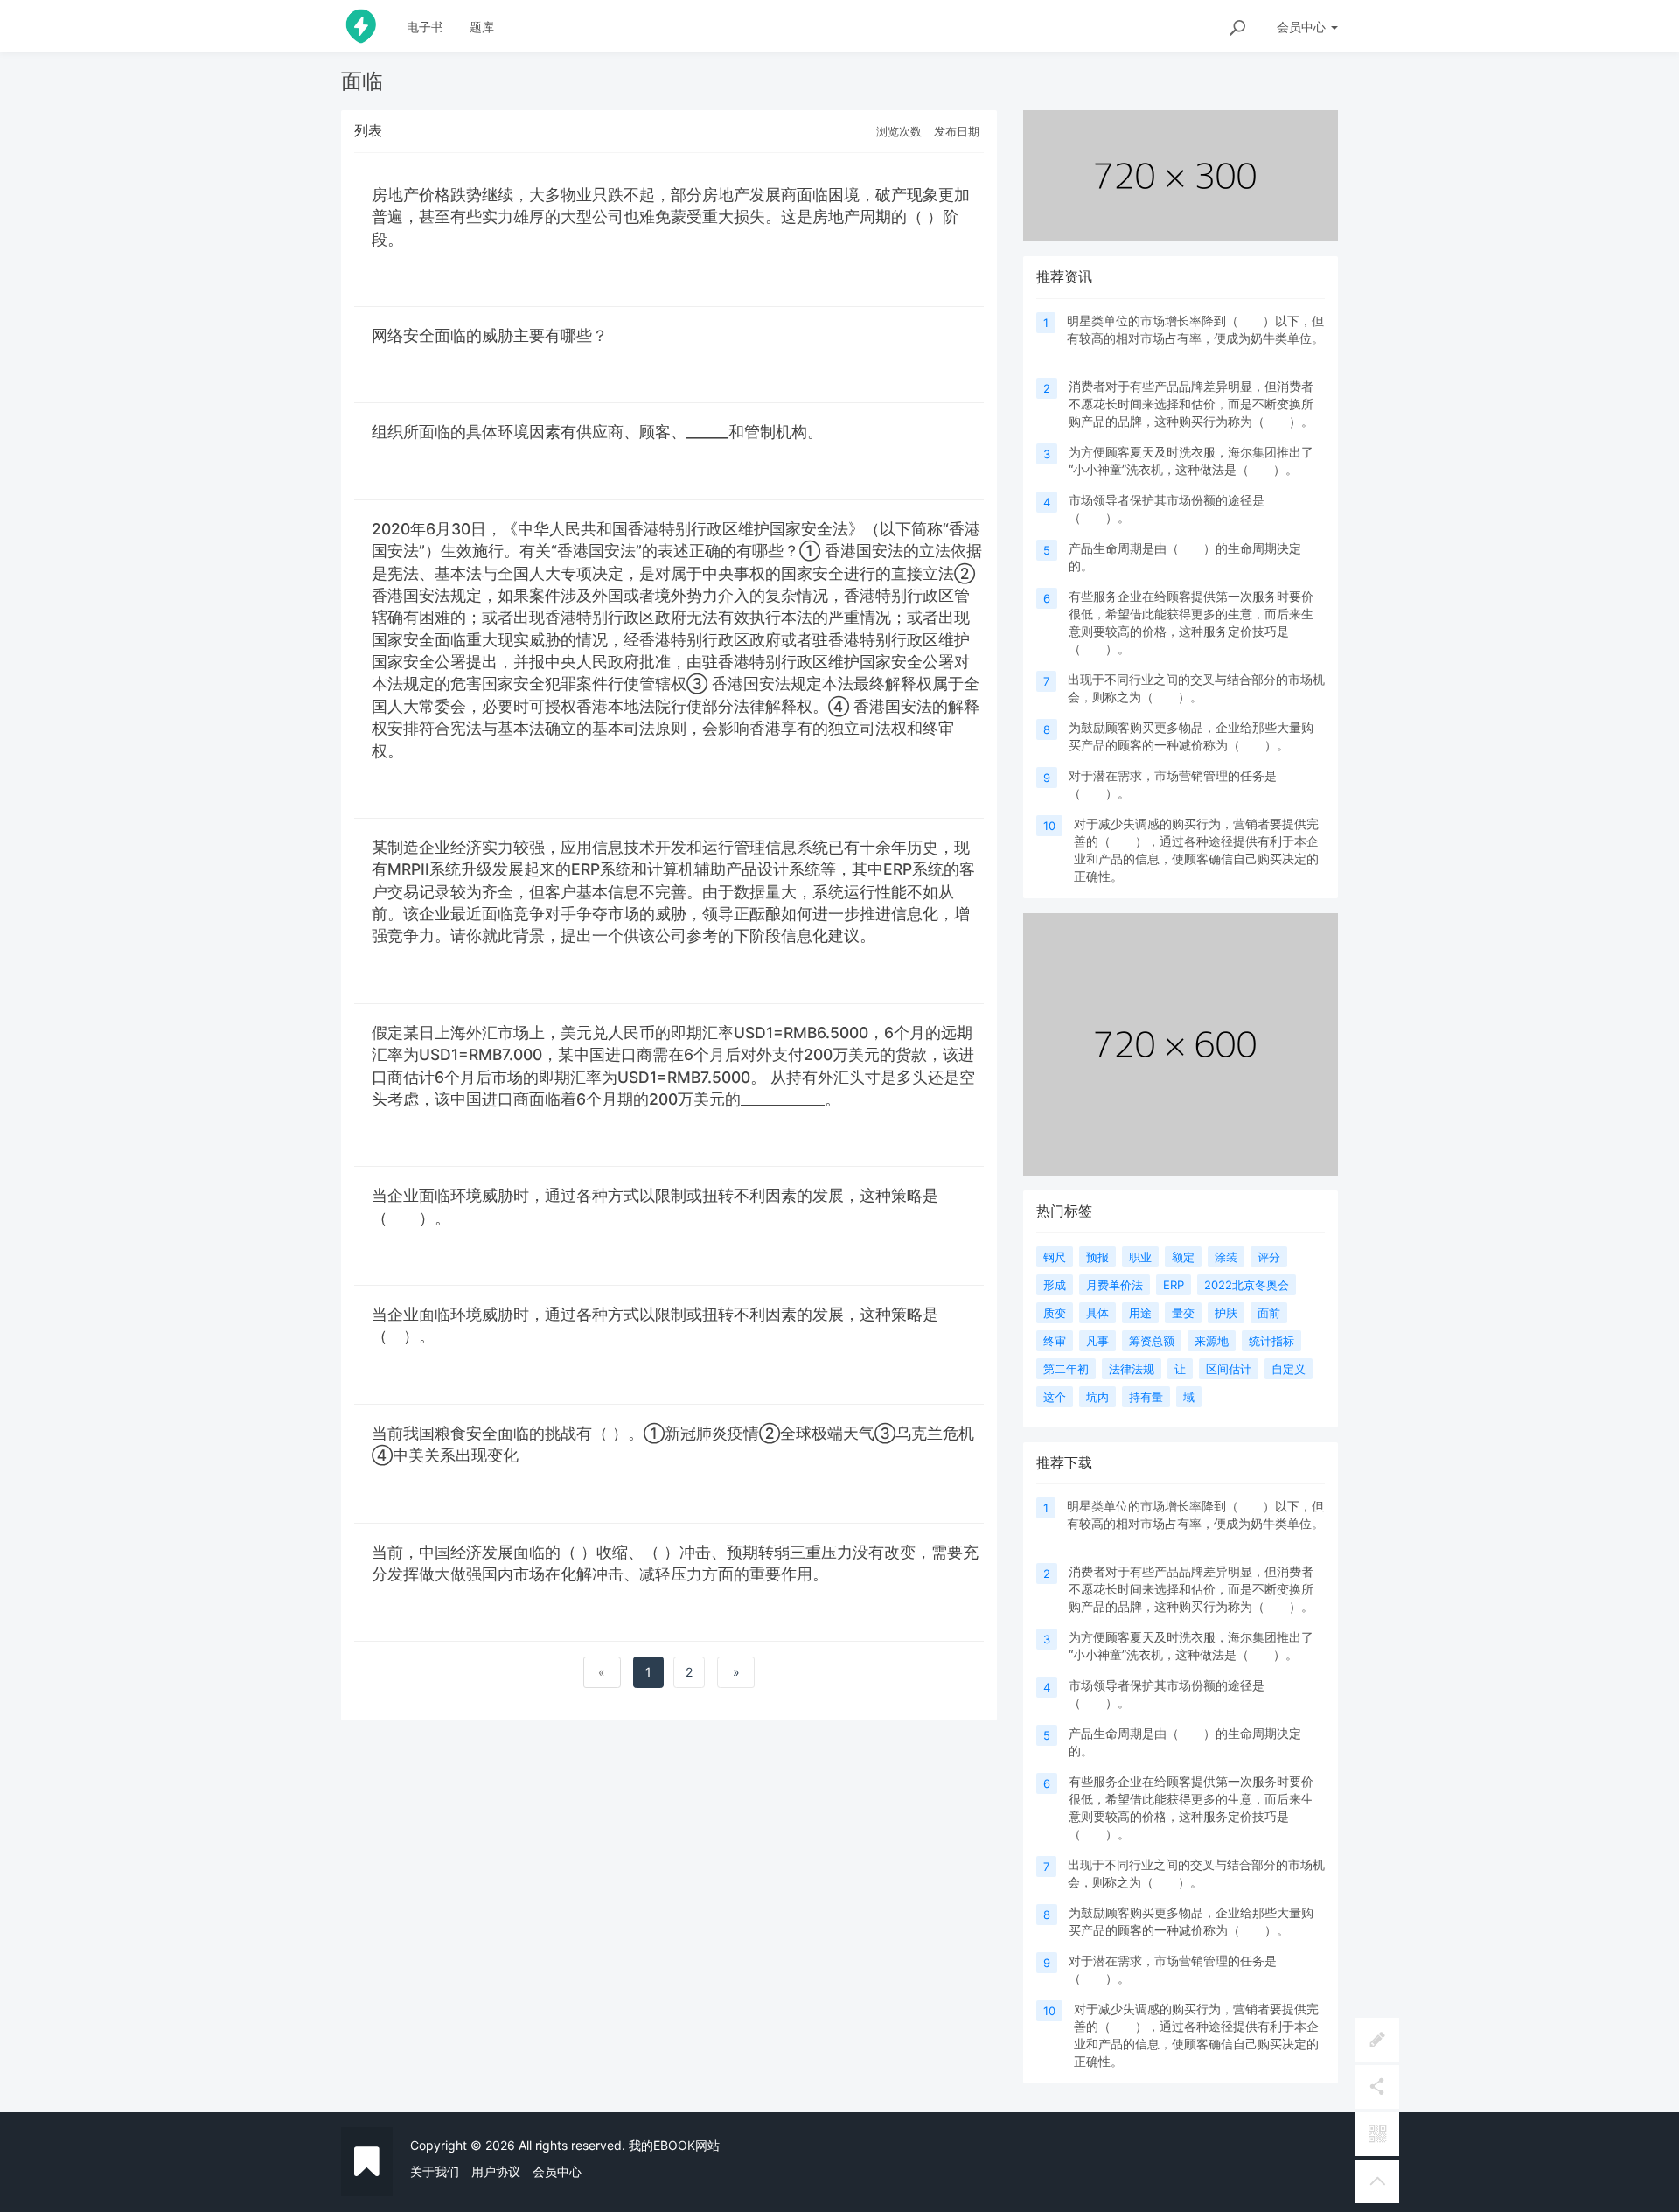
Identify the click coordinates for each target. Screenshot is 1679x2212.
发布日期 (957, 131)
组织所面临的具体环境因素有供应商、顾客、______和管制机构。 (602, 432)
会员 (1301, 27)
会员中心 (557, 2171)
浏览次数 (899, 131)
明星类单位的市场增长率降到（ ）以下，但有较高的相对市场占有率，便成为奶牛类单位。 (1195, 338)
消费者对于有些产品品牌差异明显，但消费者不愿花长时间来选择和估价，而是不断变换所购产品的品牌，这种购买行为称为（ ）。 (1195, 404)
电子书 (425, 27)
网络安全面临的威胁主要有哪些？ (490, 335)
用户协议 (496, 2171)
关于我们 (435, 2171)
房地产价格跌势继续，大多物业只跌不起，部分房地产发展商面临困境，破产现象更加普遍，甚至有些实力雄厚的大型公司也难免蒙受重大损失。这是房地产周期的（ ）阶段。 (671, 217)
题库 (482, 27)
